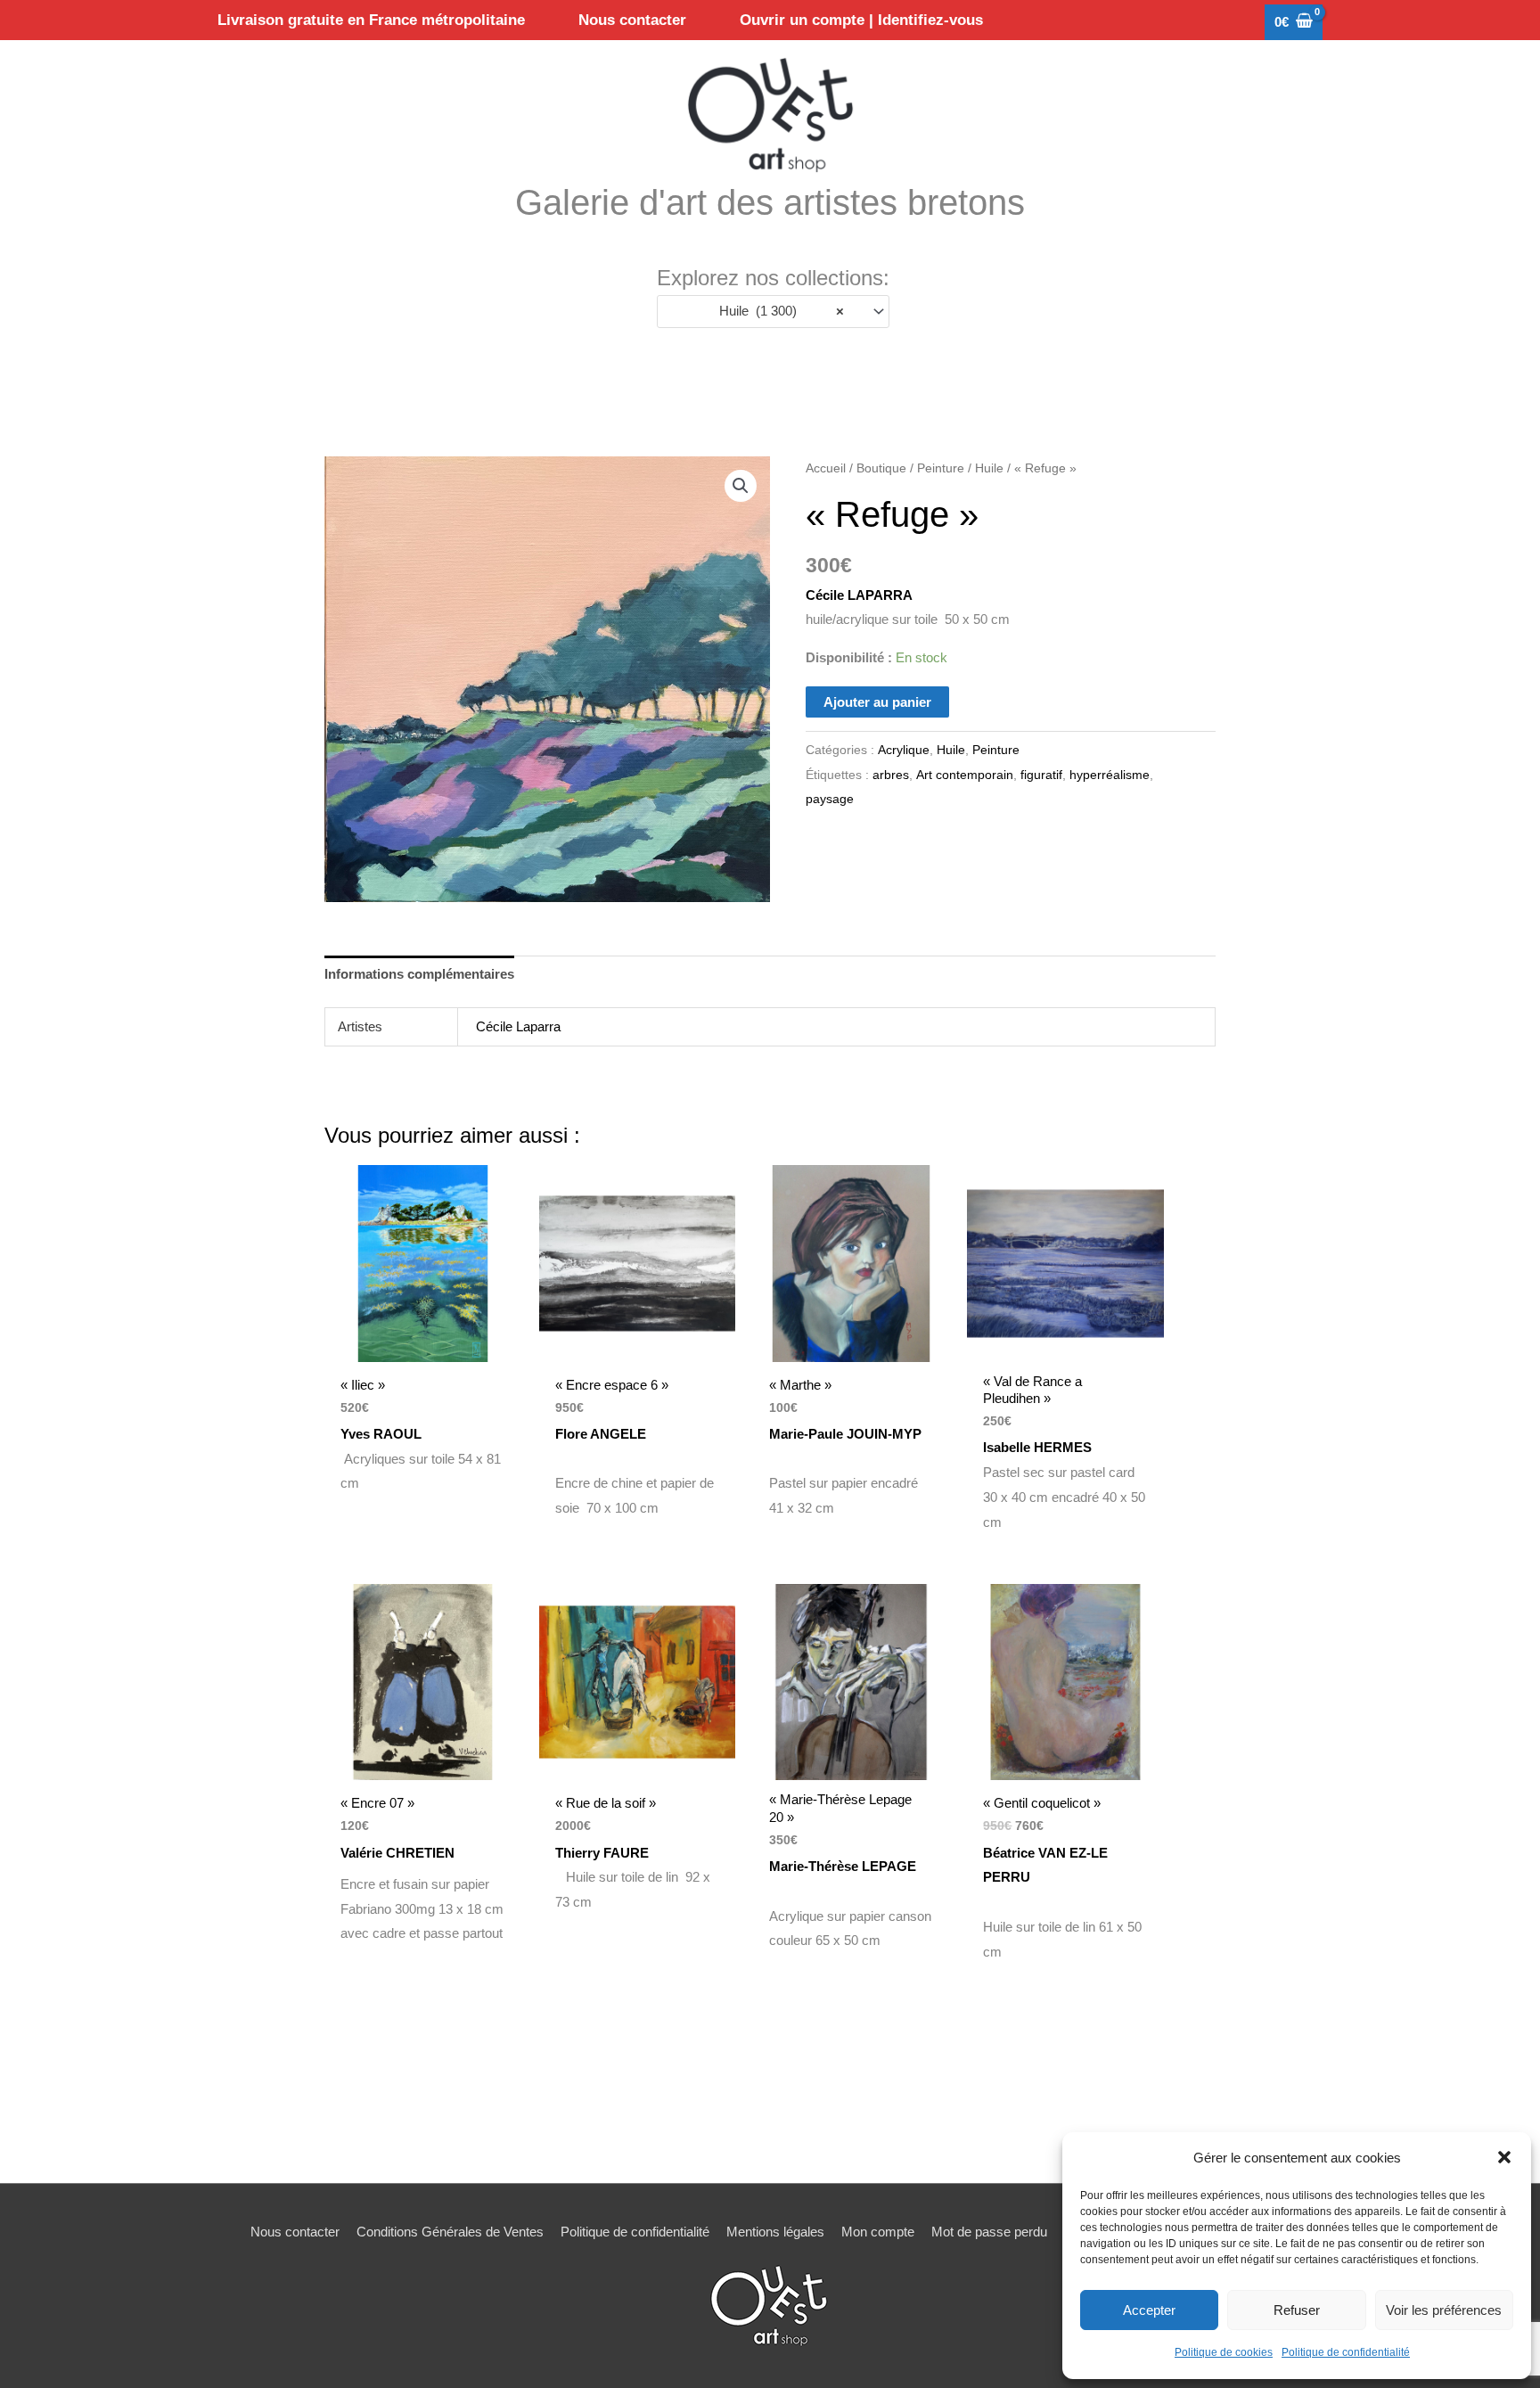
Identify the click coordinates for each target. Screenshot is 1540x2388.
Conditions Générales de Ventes (450, 2232)
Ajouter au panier (877, 702)
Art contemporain (965, 775)
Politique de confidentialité (1346, 2352)
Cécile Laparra (518, 1026)
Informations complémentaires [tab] (419, 974)
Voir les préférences (1444, 2310)
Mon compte (878, 2232)
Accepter (1149, 2310)
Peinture (941, 468)
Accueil (826, 468)
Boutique (881, 468)
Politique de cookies (1224, 2352)
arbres (891, 775)
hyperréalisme (1110, 775)
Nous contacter (295, 2232)
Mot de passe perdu (989, 2232)
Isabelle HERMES (1037, 1447)
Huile (989, 468)
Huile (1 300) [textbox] (777, 311)
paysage (830, 799)
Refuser (1297, 2310)
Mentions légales (775, 2232)
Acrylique (904, 750)
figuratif (1041, 775)
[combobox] (773, 312)
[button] (1504, 2157)
